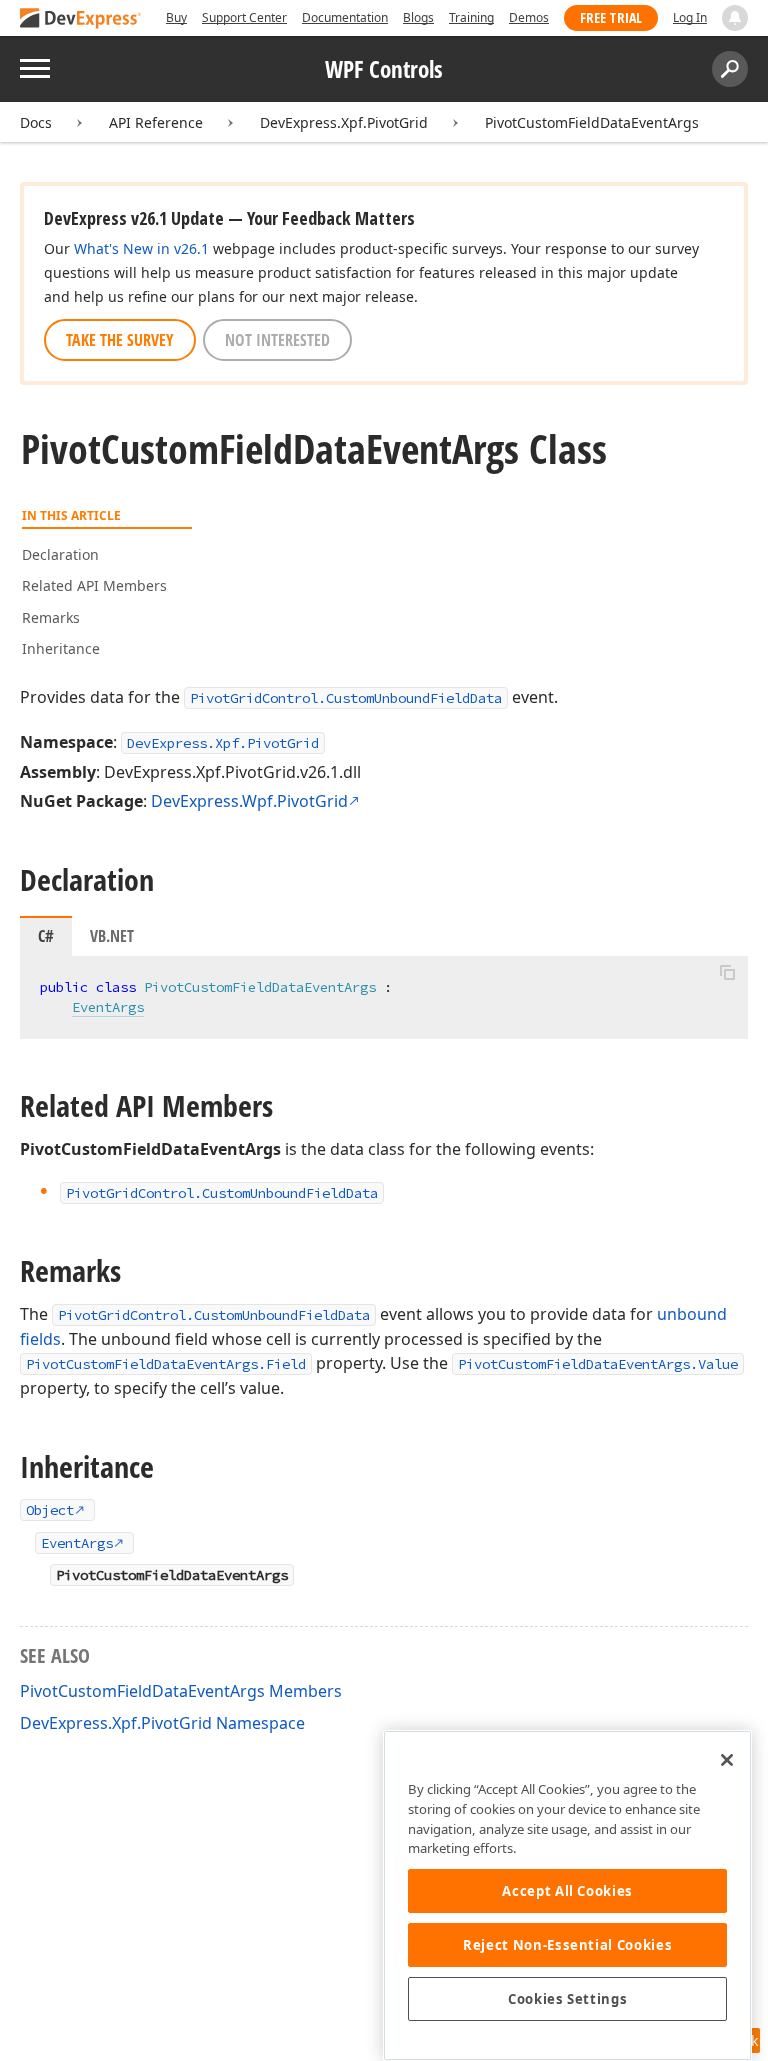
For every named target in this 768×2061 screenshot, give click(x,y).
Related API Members (94, 585)
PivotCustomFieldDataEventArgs (592, 122)
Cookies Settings (568, 1999)
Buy (176, 17)
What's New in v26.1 (141, 248)
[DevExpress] (81, 19)
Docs (36, 122)
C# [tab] (46, 936)
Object (50, 1510)
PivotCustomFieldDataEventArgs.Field (166, 1364)
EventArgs (108, 1007)
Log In (690, 17)
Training (471, 17)
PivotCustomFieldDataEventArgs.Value (598, 1364)
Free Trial (611, 17)
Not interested (277, 340)
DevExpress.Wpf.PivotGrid (249, 801)
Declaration (60, 554)
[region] (567, 1895)
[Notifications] (735, 18)
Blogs (418, 17)
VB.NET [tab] (112, 936)
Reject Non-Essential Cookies (567, 1945)
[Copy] (727, 973)
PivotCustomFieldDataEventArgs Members (181, 1691)
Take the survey (120, 340)
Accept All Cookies (567, 1891)
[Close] (727, 1760)
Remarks (51, 617)
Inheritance (61, 648)
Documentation (345, 17)
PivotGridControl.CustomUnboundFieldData (346, 698)
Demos (529, 17)
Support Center (244, 17)
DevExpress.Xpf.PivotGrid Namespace (162, 1723)
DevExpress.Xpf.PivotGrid (344, 122)
